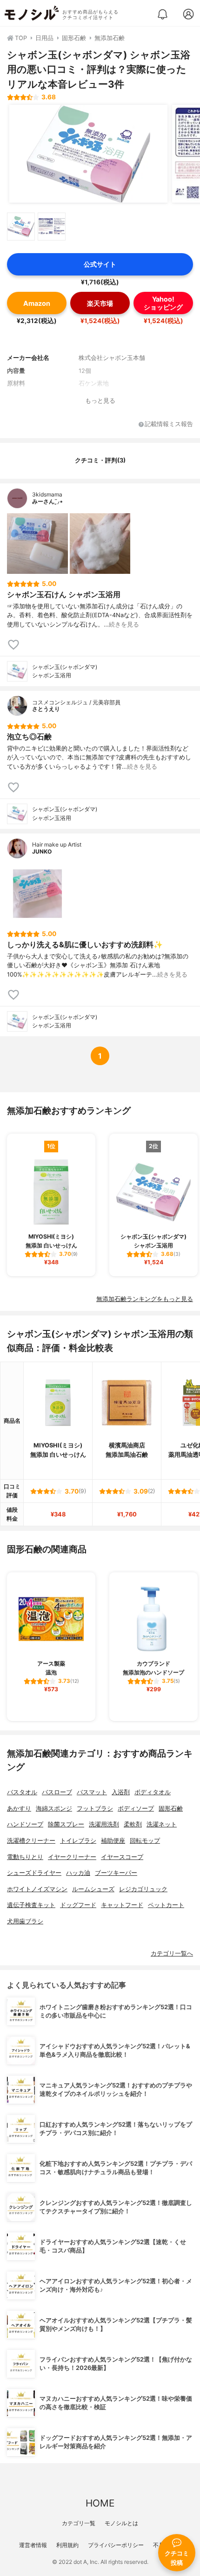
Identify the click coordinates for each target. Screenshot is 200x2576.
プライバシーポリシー (116, 2545)
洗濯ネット (162, 1824)
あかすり (19, 1808)
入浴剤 (121, 1792)
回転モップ (145, 1841)
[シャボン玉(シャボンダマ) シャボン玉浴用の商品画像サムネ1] (21, 227)
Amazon (37, 303)
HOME (100, 2503)
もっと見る (100, 401)
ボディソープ (136, 1808)
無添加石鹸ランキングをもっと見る (145, 1299)
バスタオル (22, 1792)
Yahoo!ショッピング (163, 303)
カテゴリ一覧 (79, 2523)
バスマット (92, 1792)
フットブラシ (95, 1808)
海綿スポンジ (54, 1808)
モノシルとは (121, 2523)
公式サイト (100, 264)
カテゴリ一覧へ (172, 1953)
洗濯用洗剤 (104, 1824)
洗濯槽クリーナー (31, 1841)
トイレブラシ (78, 1841)
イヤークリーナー (72, 1857)
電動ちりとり (25, 1857)
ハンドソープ (25, 1824)
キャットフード (122, 1905)
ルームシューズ (93, 1889)
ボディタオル (153, 1792)
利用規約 (67, 2545)
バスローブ (57, 1792)
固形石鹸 (171, 1808)
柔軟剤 (133, 1824)
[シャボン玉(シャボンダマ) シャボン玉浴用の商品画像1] (88, 154)
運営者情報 (33, 2545)
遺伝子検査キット (31, 1905)
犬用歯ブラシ (25, 1921)
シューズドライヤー (34, 1873)
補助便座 (113, 1841)
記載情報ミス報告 (169, 424)
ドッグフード (78, 1905)
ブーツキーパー (116, 1873)
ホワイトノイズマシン (37, 1889)
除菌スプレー (66, 1824)
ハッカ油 (78, 1873)
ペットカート (166, 1905)
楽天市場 (100, 303)
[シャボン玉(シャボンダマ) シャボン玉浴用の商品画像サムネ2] (52, 227)
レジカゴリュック (143, 1889)
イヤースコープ (122, 1857)
